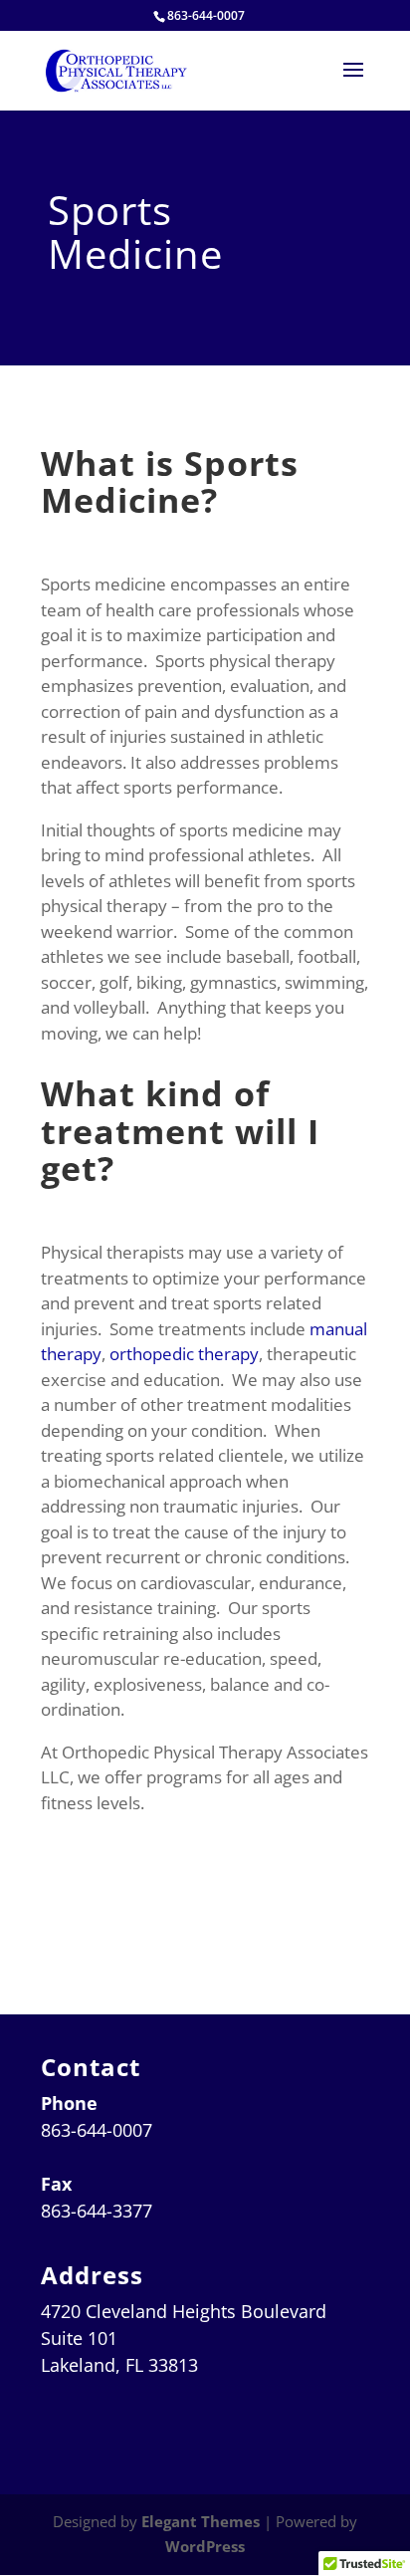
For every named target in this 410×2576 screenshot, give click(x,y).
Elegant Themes (201, 2521)
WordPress (205, 2546)
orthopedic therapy (184, 1354)
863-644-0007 (206, 15)
